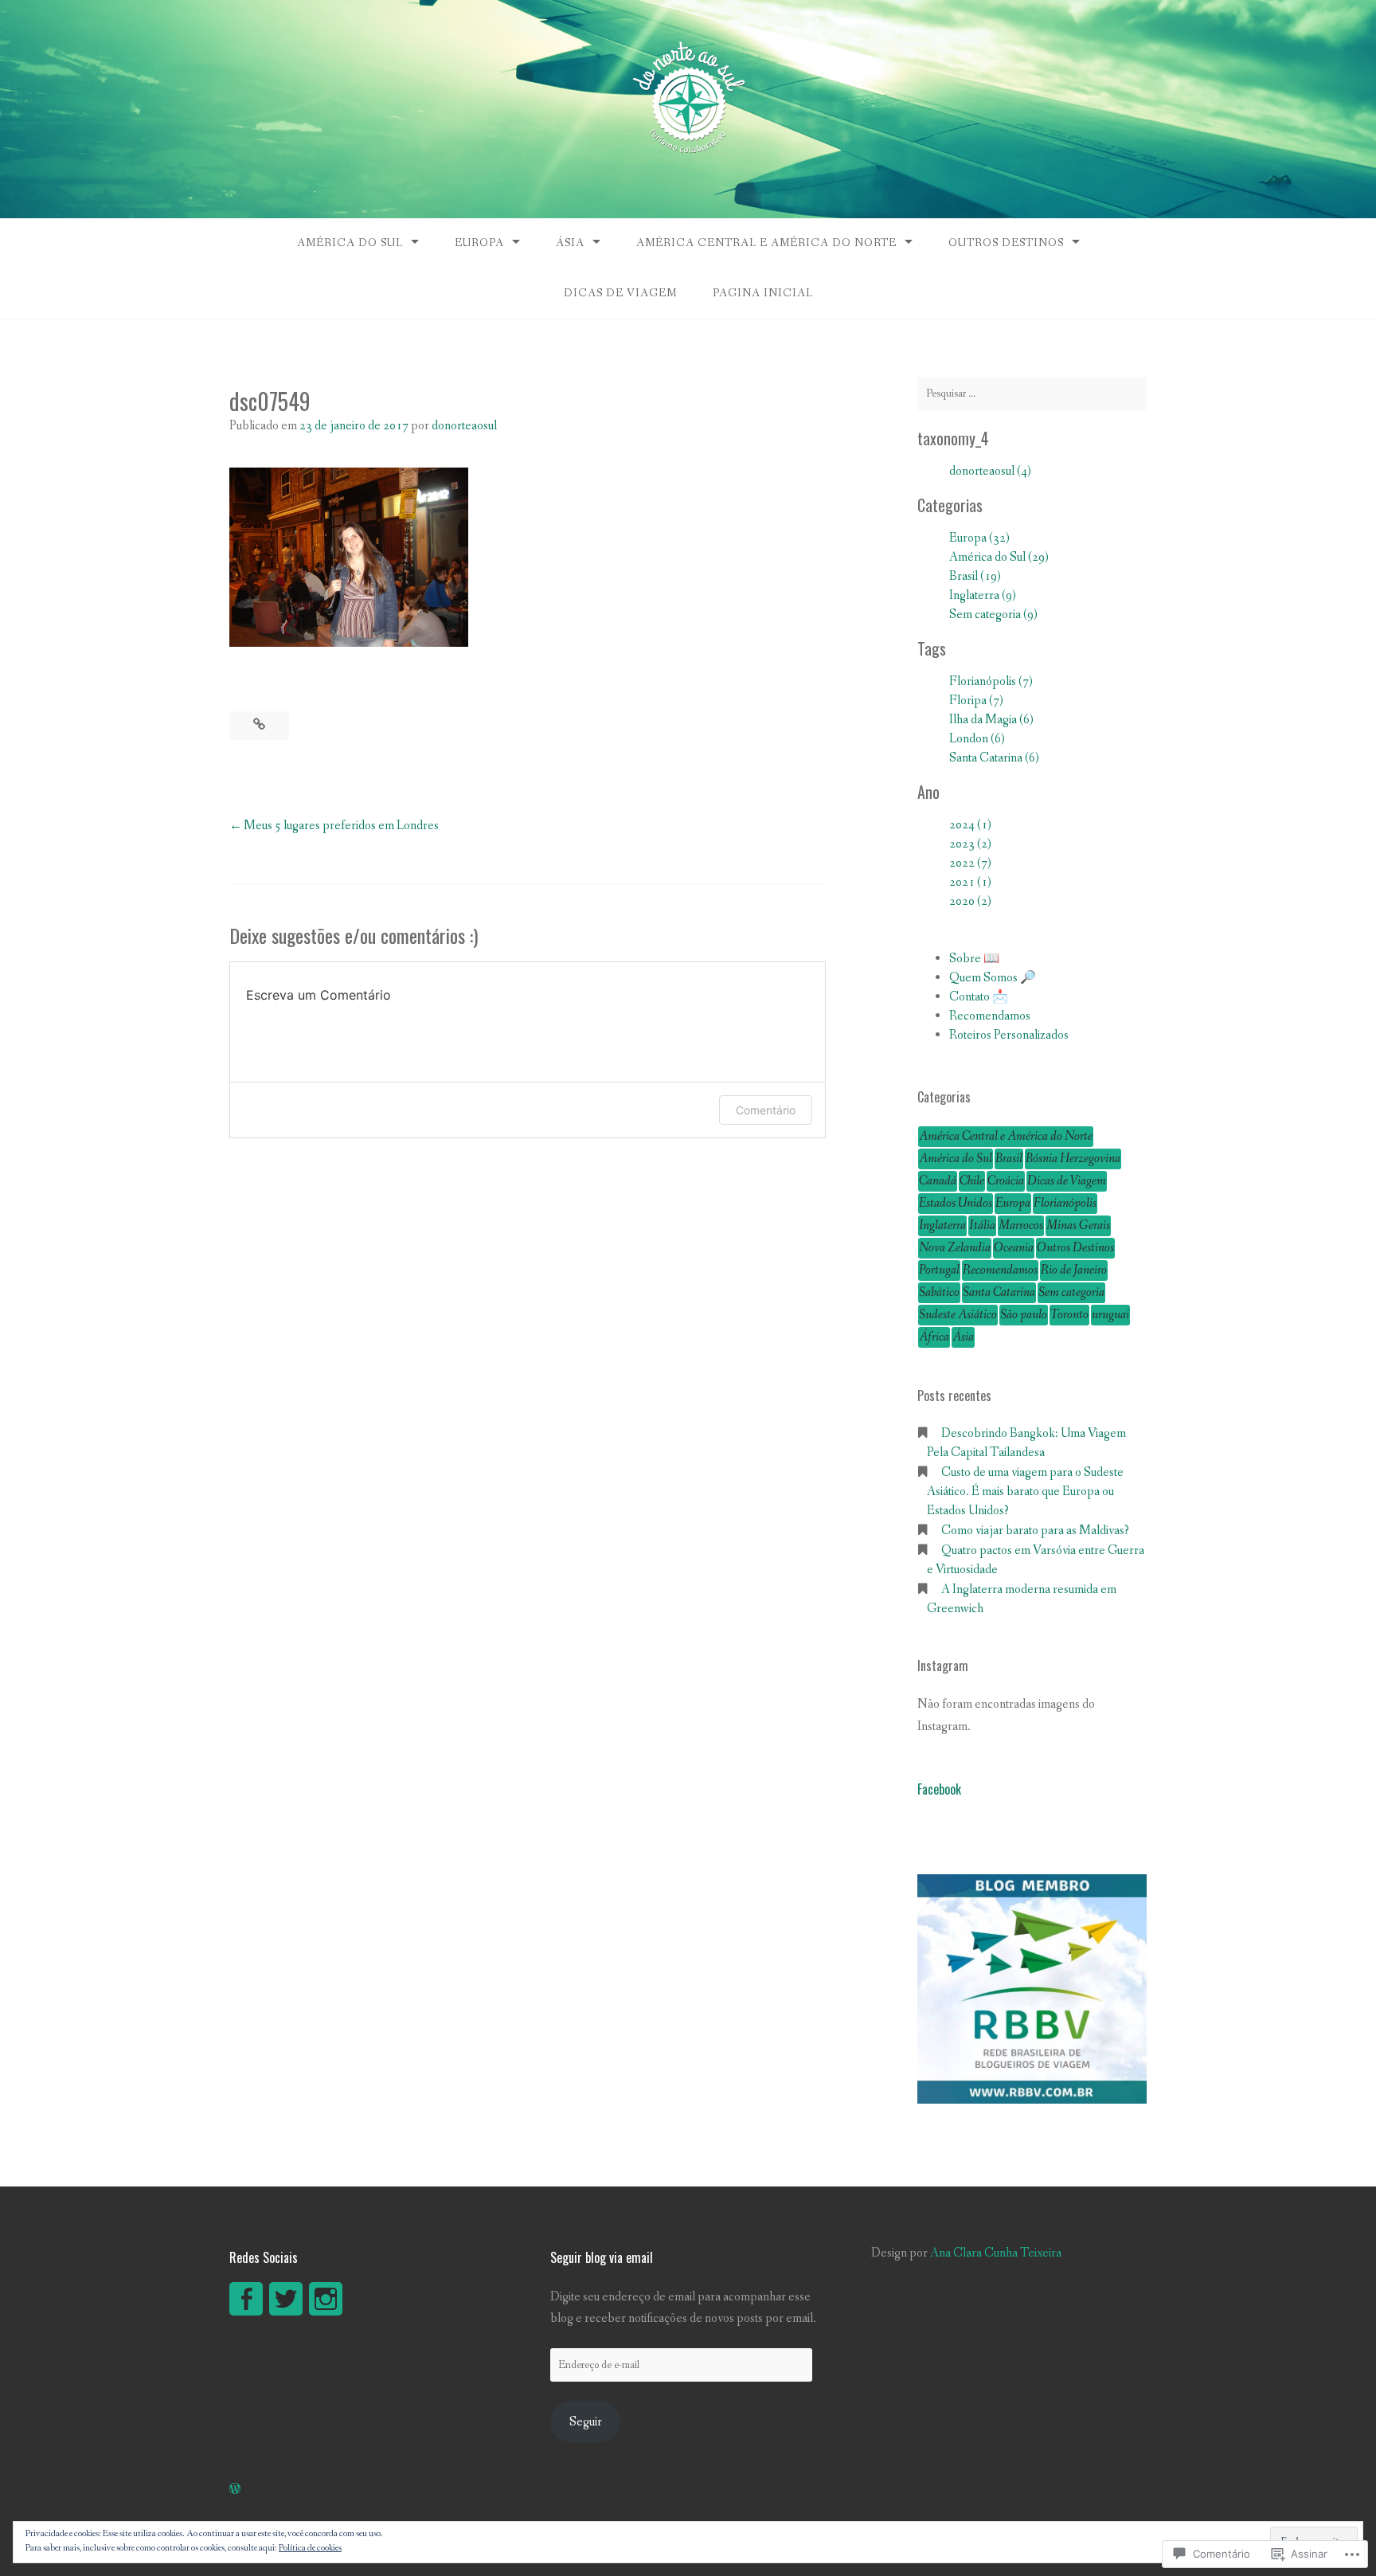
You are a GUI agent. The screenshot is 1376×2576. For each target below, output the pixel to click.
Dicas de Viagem (620, 293)
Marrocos (1021, 1225)
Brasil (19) (975, 576)
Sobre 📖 (974, 959)
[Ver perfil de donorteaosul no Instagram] (326, 2299)
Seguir (586, 2422)
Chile (972, 1181)
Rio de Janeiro (1074, 1270)
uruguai (1110, 1315)
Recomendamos (990, 1016)
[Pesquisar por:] (1032, 393)
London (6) (977, 739)
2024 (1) (970, 825)
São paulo (1024, 1315)
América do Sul (350, 243)
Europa (479, 243)
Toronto (1069, 1315)
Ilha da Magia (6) (991, 720)
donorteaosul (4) (990, 471)
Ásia (570, 243)
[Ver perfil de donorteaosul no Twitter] (286, 2299)
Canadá (938, 1181)
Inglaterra (942, 1225)
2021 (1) (970, 882)
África (934, 1337)
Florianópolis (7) (991, 681)
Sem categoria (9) (993, 615)
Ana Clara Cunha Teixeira (996, 2253)
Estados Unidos (956, 1203)
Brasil (1009, 1159)
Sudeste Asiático (958, 1315)
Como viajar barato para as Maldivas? (1035, 1531)
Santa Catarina (999, 1292)
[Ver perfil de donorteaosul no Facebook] (246, 2299)
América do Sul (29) (999, 557)
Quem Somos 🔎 (993, 978)
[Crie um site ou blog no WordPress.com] (235, 2490)
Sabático (939, 1292)
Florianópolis (1065, 1203)
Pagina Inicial (763, 293)
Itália (982, 1225)
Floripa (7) (976, 701)
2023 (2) (970, 844)
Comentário (766, 1110)
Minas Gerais (1078, 1225)
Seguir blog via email (602, 2257)
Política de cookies (310, 2548)
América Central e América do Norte (766, 243)
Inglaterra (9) (983, 595)
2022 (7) (970, 863)
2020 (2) (970, 901)
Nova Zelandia (955, 1248)
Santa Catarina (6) (994, 758)
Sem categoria (1071, 1292)
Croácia (1006, 1181)
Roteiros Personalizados (1009, 1035)
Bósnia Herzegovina (1073, 1159)
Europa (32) (979, 538)
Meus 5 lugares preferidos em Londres (341, 826)
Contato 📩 (979, 997)
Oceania (1014, 1248)
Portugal (939, 1270)
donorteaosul (464, 426)
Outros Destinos (1006, 243)
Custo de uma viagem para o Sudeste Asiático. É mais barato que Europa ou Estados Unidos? (1025, 1492)
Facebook (939, 1789)
